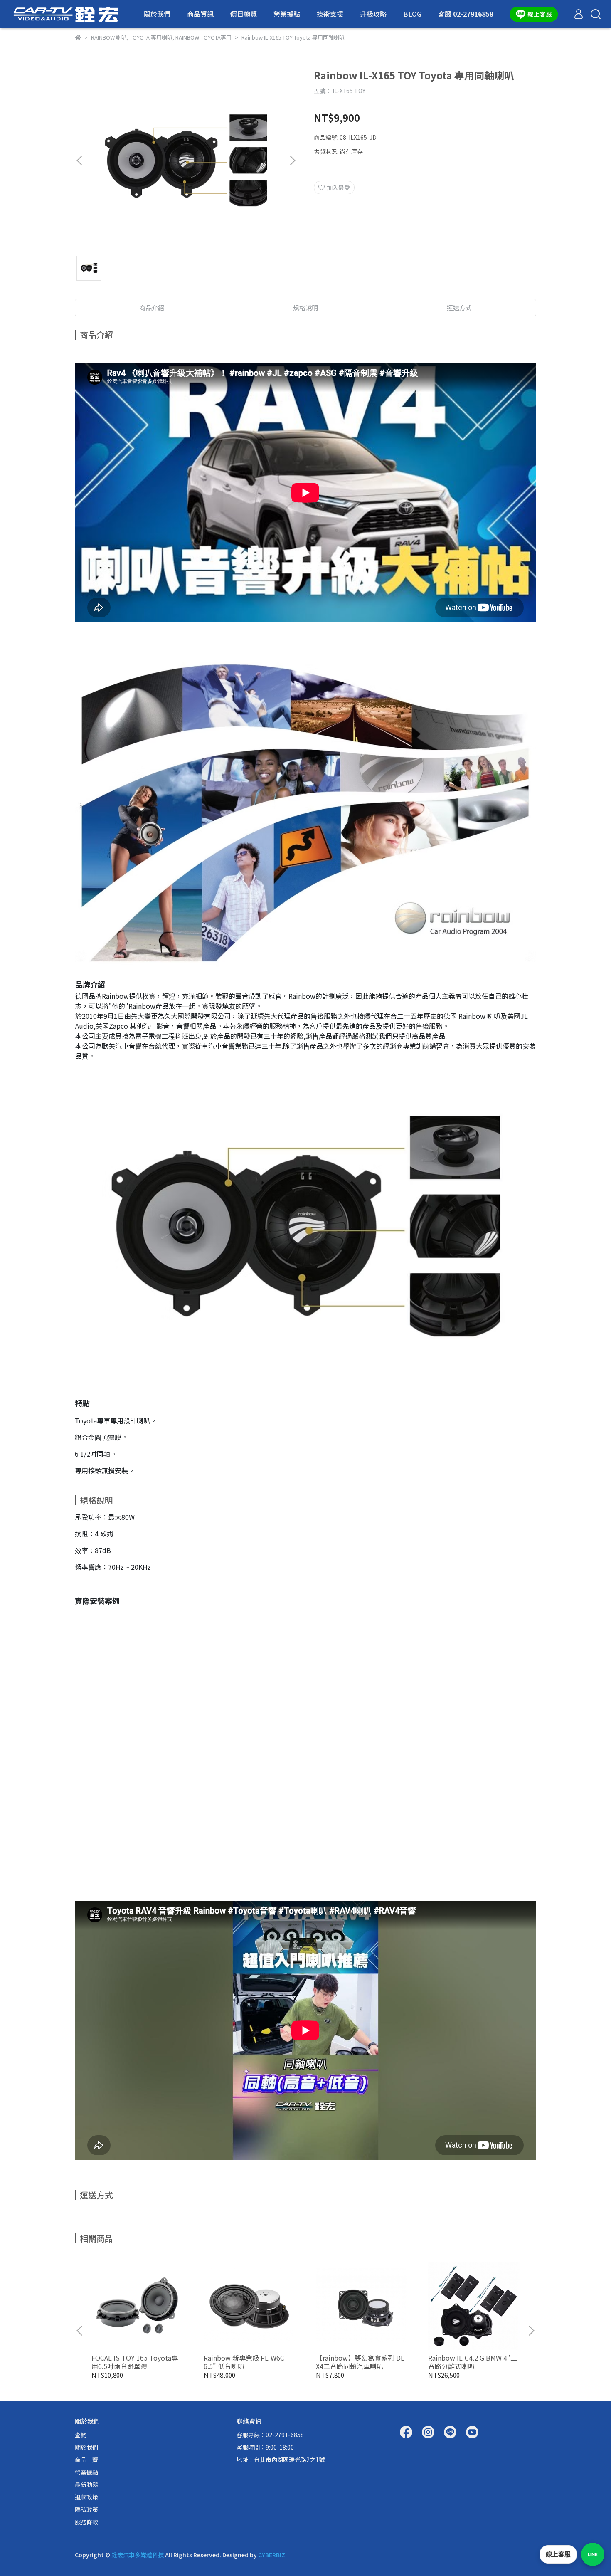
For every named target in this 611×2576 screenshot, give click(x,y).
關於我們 (157, 14)
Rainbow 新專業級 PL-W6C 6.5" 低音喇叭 (244, 2362)
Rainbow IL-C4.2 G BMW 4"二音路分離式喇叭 (473, 2362)
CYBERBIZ (272, 2555)
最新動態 (86, 2485)
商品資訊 (200, 14)
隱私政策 (86, 2509)
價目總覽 (244, 14)
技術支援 (330, 14)
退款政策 (86, 2497)
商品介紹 (152, 307)
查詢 (81, 2435)
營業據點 (287, 14)
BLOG (412, 14)
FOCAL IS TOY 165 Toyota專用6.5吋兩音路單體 (135, 2362)
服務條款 (86, 2522)
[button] (292, 161)
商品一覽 (86, 2460)
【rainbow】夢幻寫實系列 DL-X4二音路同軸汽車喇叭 (361, 2362)
